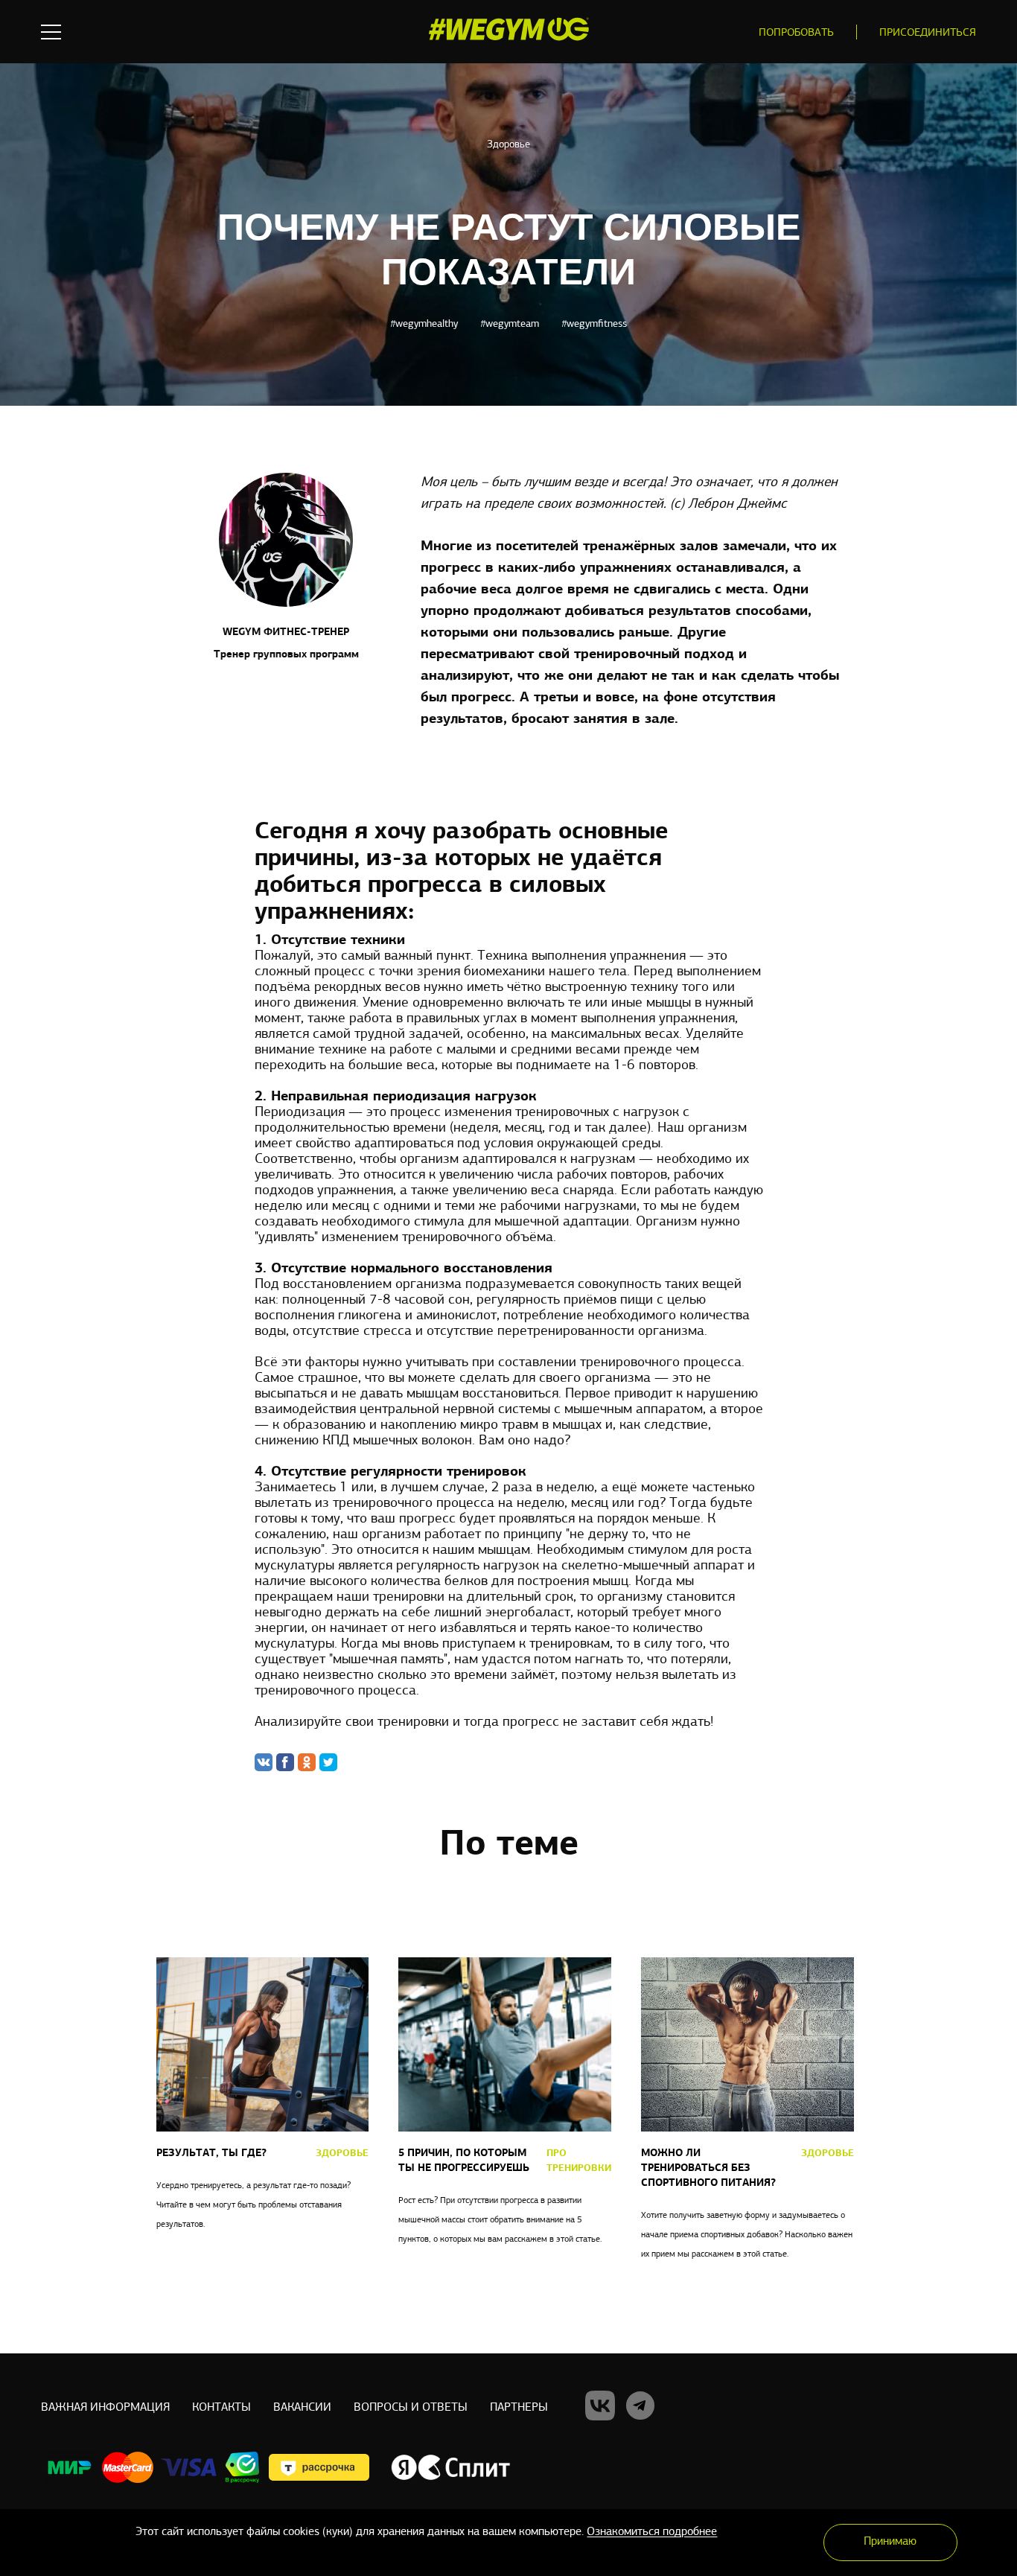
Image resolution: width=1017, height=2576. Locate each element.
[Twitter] (328, 1762)
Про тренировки (579, 2161)
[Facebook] (285, 1762)
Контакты (221, 2408)
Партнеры (519, 2408)
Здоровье (508, 145)
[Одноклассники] (307, 1762)
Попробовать (796, 33)
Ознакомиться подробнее (652, 2532)
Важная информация (105, 2408)
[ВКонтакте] (264, 1762)
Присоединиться (928, 33)
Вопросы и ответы (411, 2408)
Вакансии (302, 2408)
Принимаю (890, 2542)
